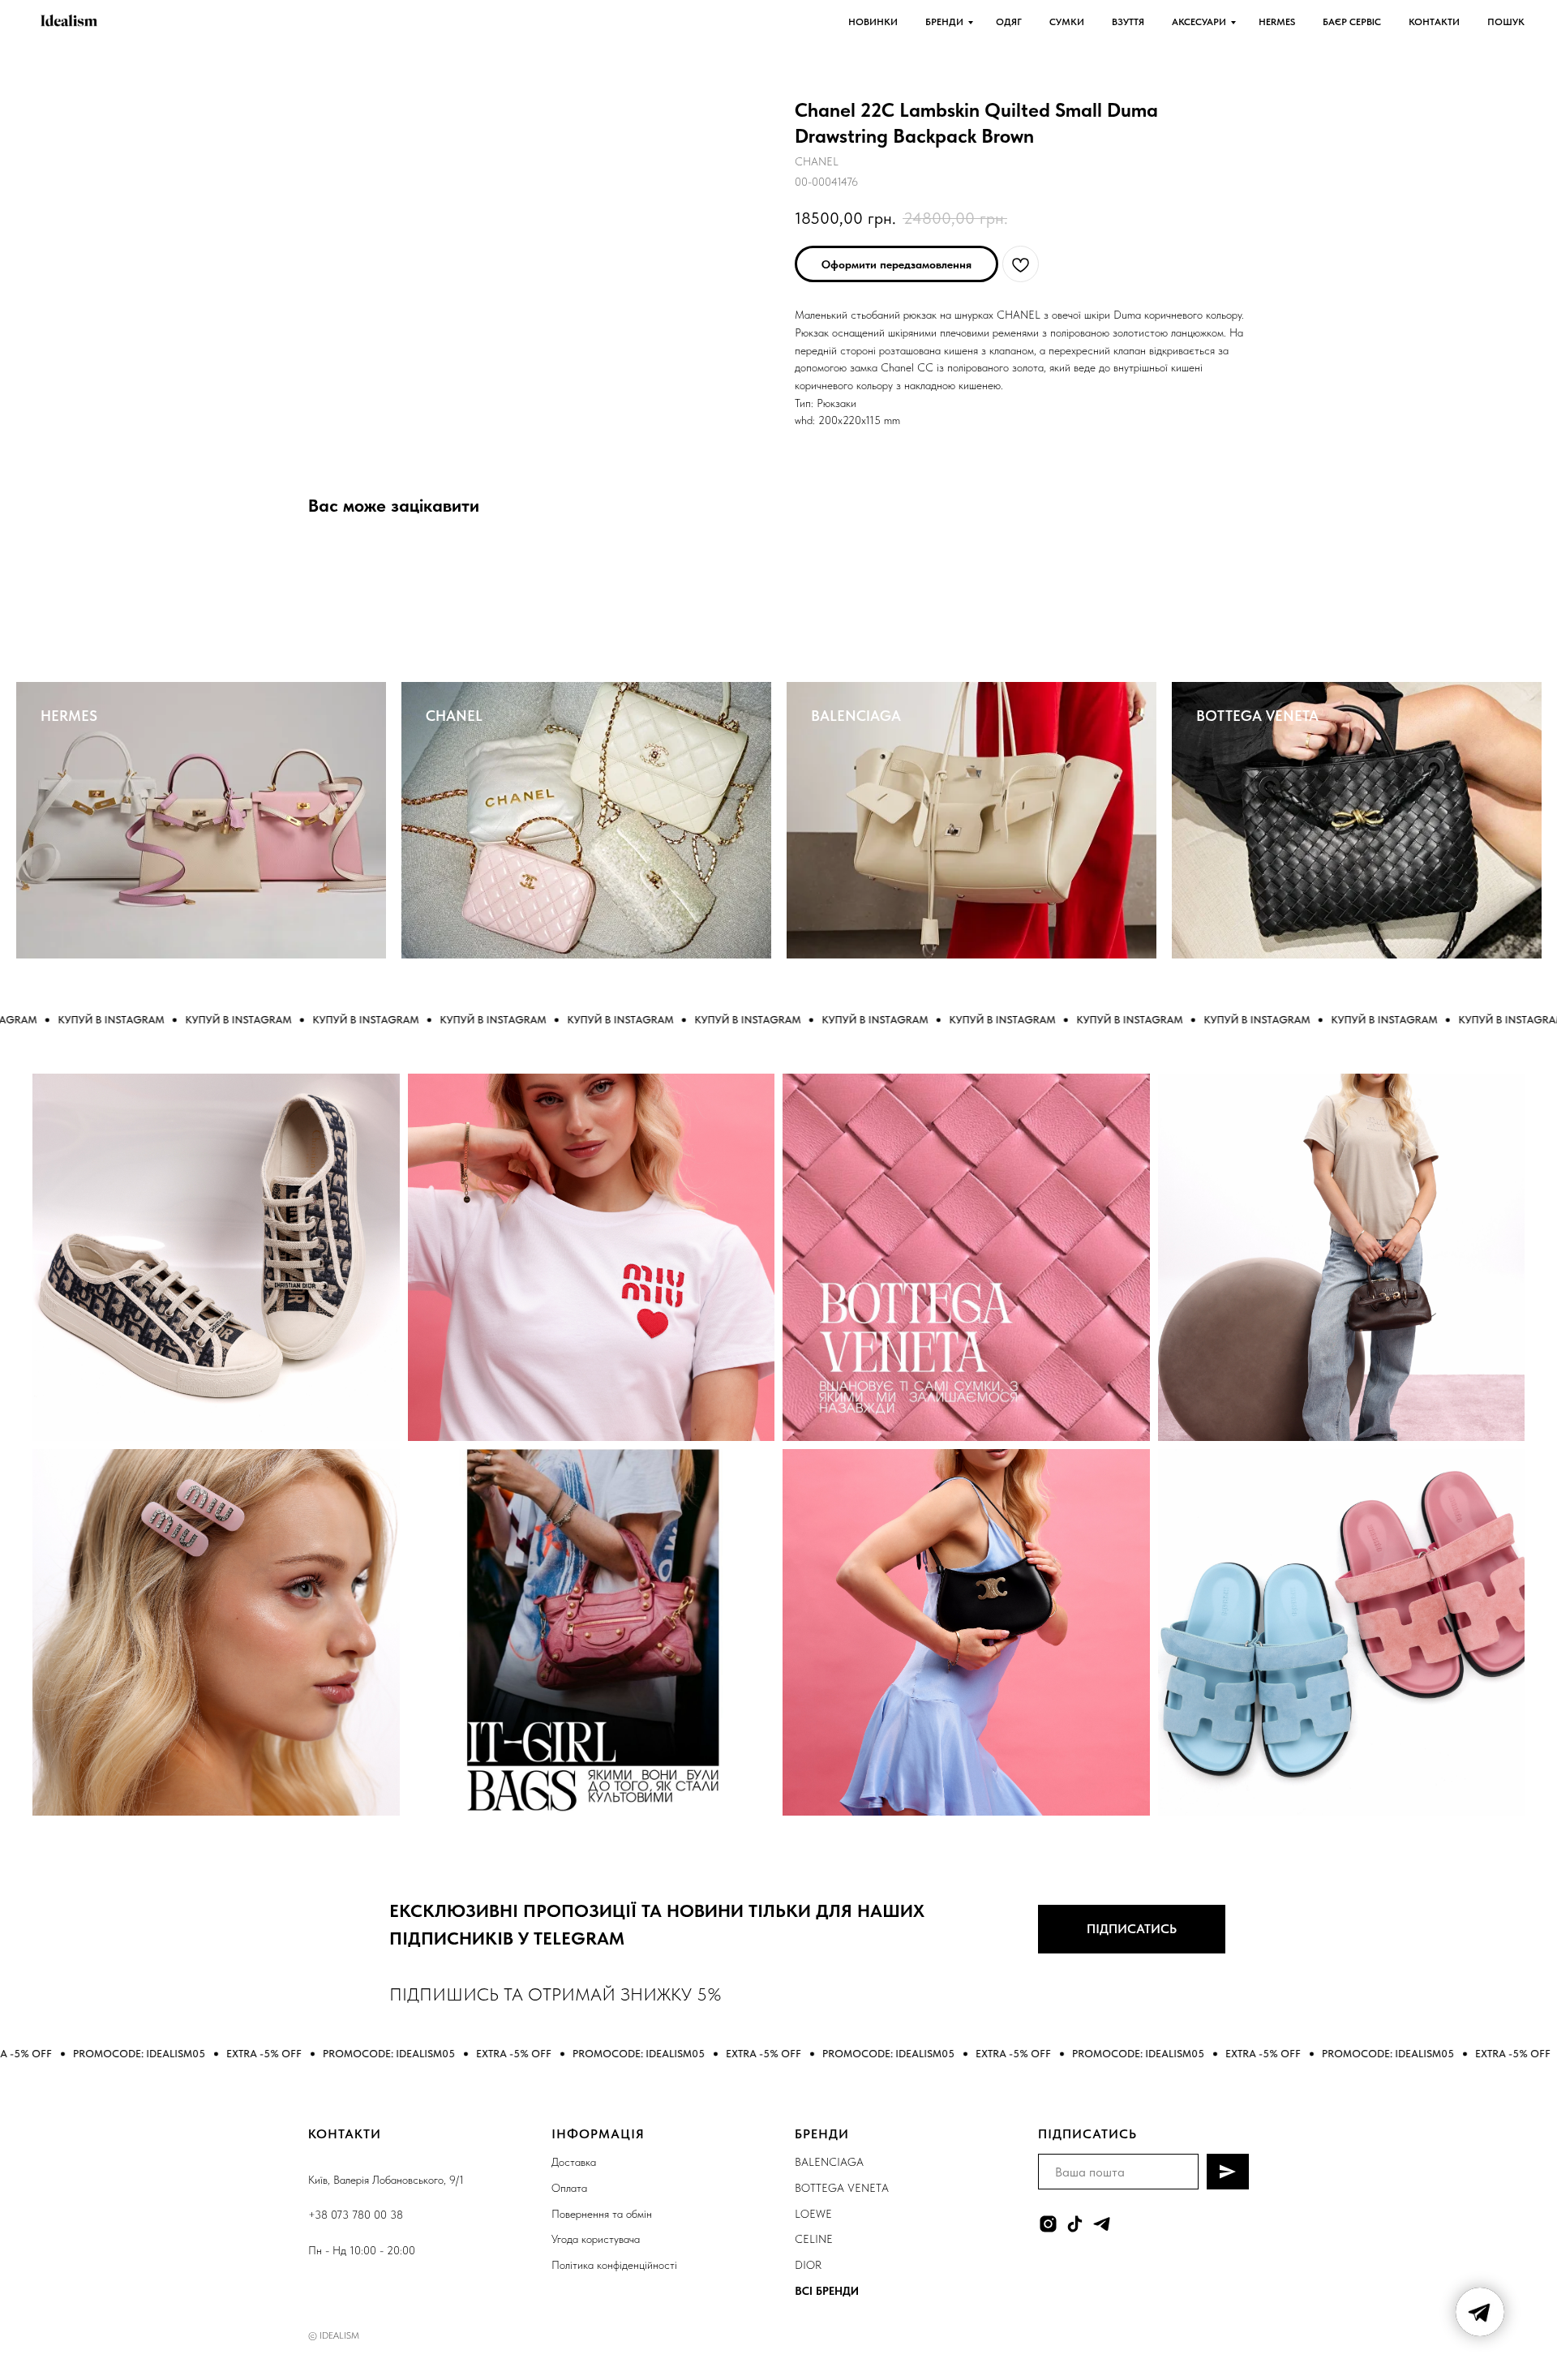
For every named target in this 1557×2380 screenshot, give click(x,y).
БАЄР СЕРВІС (1352, 22)
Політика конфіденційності (614, 2265)
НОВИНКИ (873, 22)
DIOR (808, 2265)
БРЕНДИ (944, 22)
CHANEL (454, 716)
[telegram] (1102, 2224)
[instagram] (1048, 2224)
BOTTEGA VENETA (1257, 716)
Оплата (569, 2188)
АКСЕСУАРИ (1199, 22)
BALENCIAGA (856, 716)
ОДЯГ (1009, 22)
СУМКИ (1067, 22)
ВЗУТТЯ (1128, 22)
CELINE (814, 2239)
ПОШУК (1506, 22)
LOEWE (813, 2214)
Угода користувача (596, 2239)
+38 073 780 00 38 (356, 2215)
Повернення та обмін (602, 2214)
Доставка (574, 2162)
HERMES (1277, 22)
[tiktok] (1075, 2224)
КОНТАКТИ (1434, 22)
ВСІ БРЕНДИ (827, 2291)
